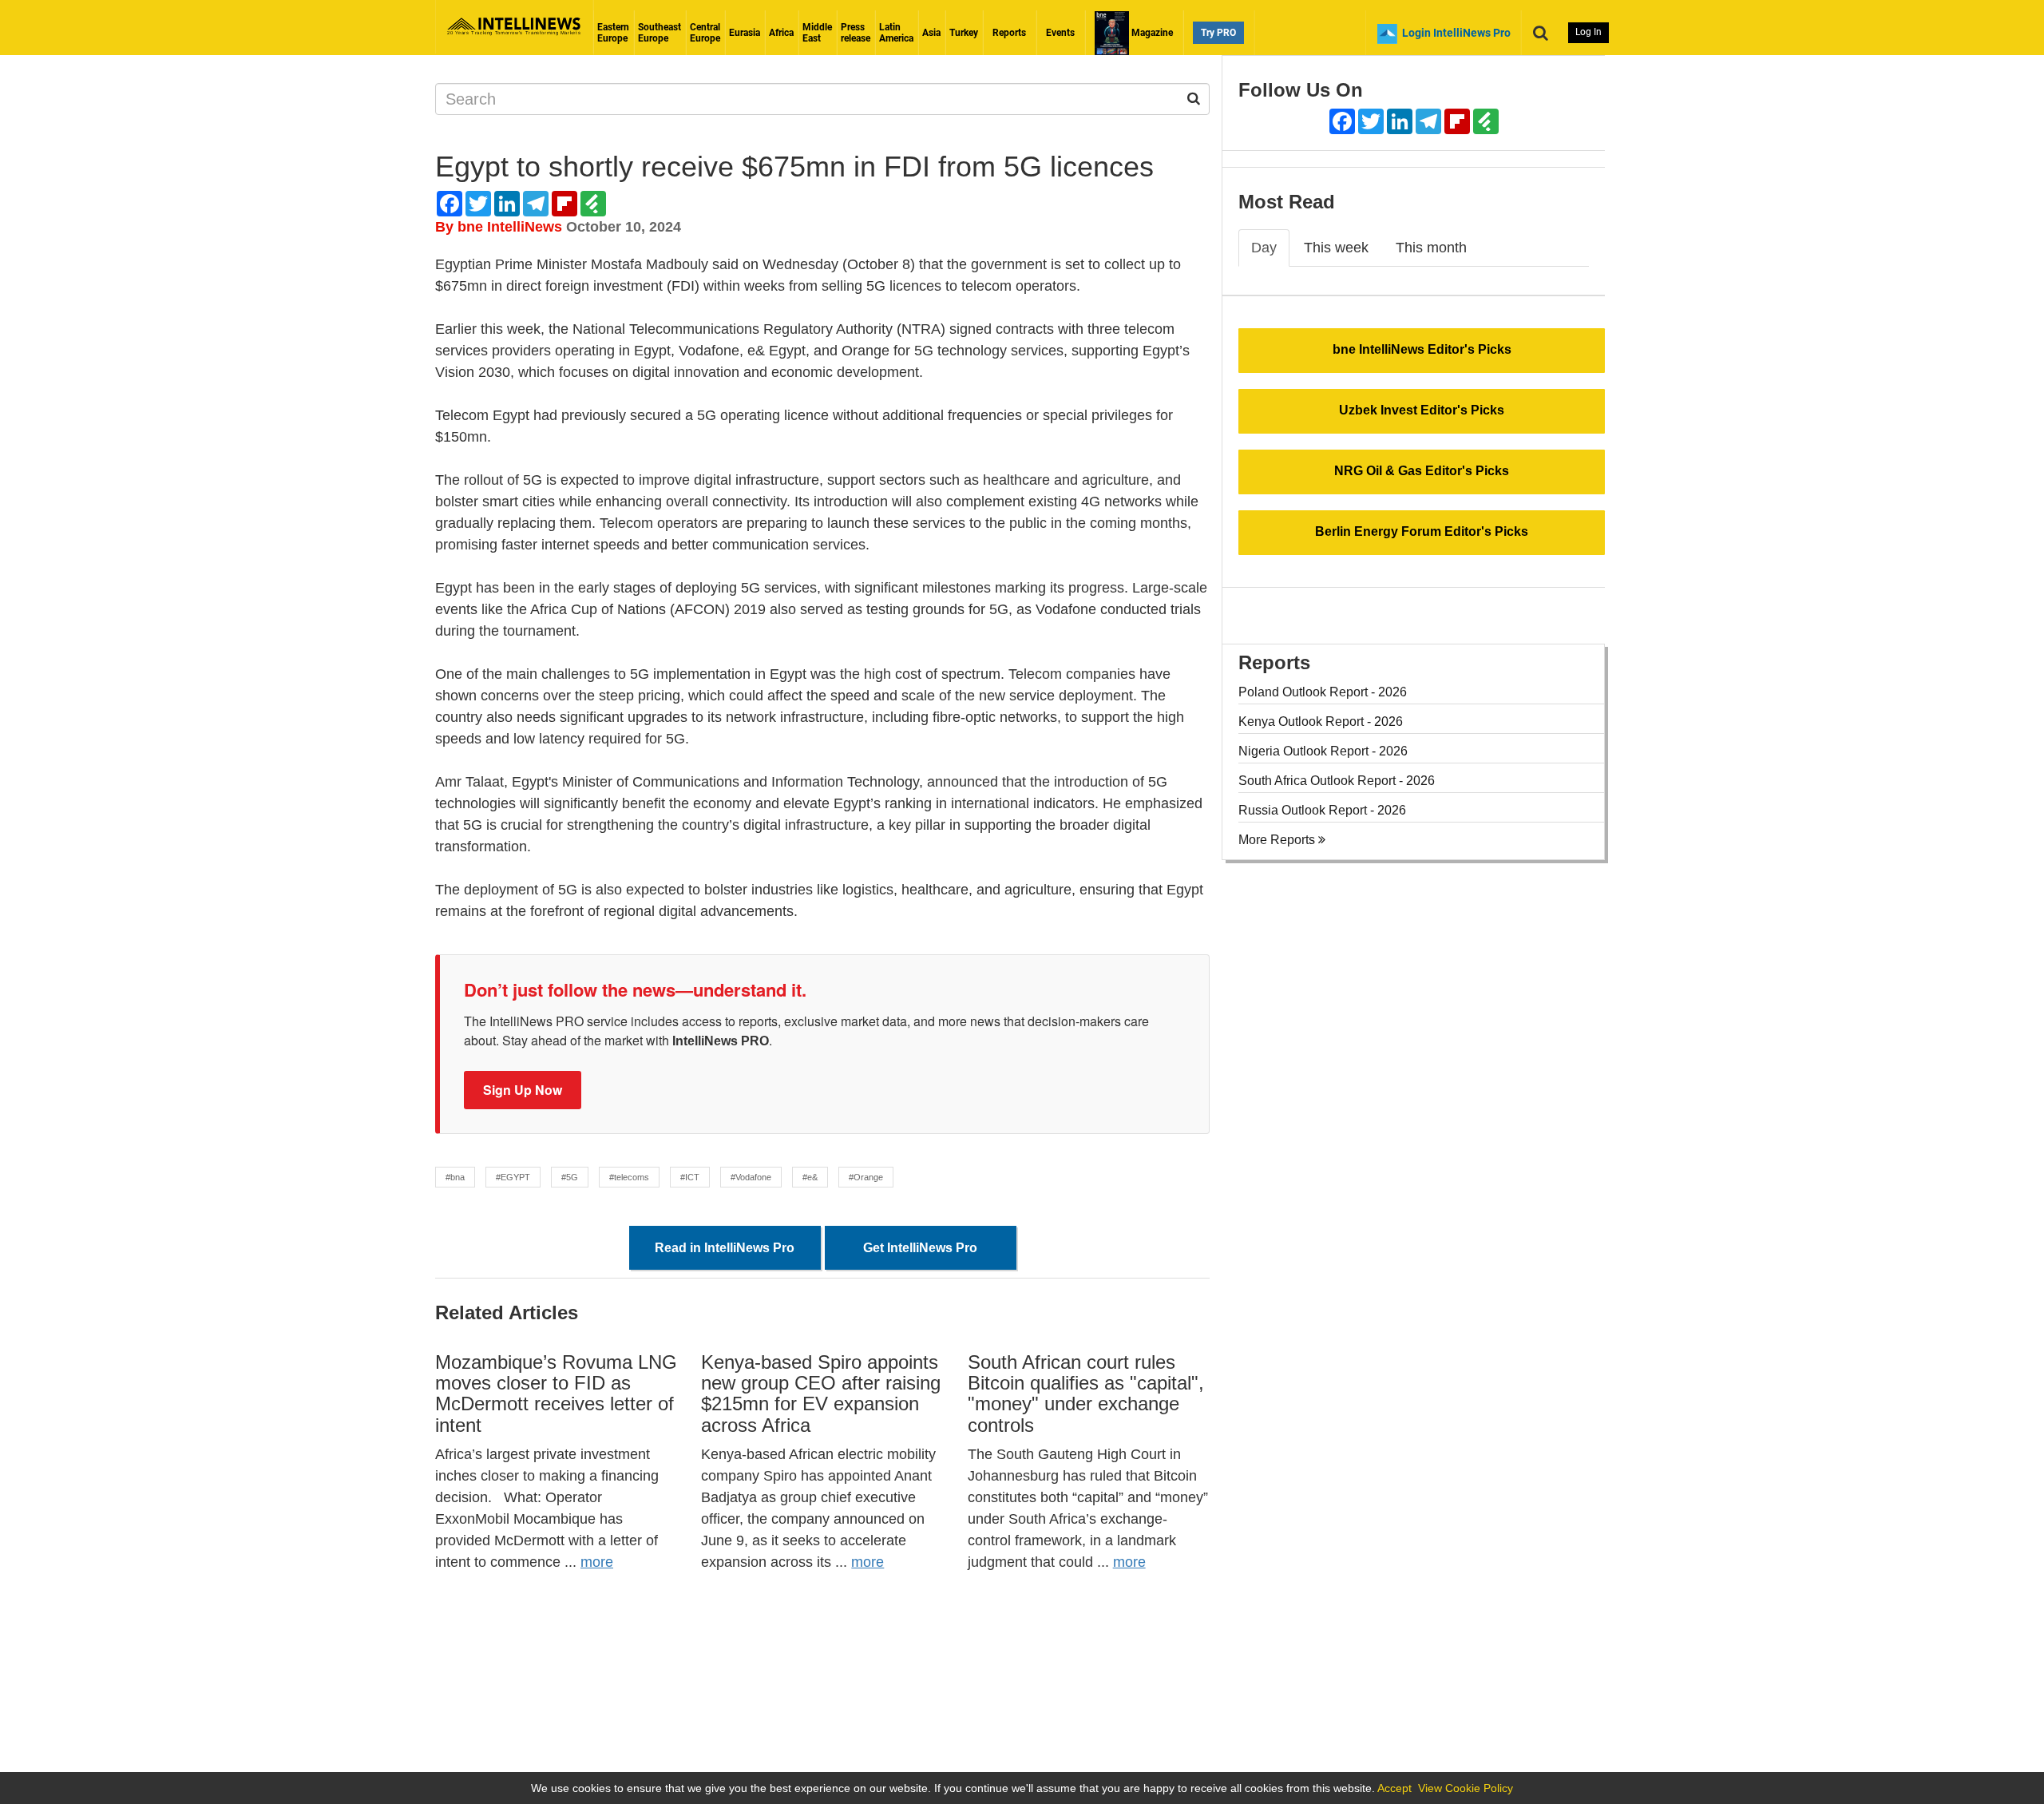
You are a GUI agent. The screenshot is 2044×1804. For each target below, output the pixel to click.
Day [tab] (1264, 248)
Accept (1394, 1788)
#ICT (690, 1177)
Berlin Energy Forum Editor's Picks (1422, 531)
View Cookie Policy (1466, 1788)
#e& (810, 1177)
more (597, 1562)
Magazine (1151, 33)
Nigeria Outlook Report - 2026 (1323, 751)
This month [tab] (1431, 248)
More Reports (1278, 840)
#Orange (866, 1177)
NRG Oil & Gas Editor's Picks (1422, 471)
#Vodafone (751, 1177)
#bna (455, 1177)
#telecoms (629, 1177)
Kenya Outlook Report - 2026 (1321, 722)
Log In (1588, 32)
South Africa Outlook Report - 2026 (1337, 781)
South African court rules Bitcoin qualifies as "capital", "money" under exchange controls (1086, 1394)
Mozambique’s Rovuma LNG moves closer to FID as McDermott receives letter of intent (556, 1394)
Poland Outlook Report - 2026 (1323, 692)
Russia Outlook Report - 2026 (1322, 810)
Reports (1009, 33)
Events (1060, 33)
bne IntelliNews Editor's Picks (1422, 349)
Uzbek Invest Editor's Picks (1422, 410)
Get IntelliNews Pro (920, 1248)
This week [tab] (1336, 248)
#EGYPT (513, 1177)
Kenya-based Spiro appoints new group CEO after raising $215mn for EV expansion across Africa (821, 1394)
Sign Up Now (523, 1090)
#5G (570, 1177)
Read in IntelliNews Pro (725, 1248)
